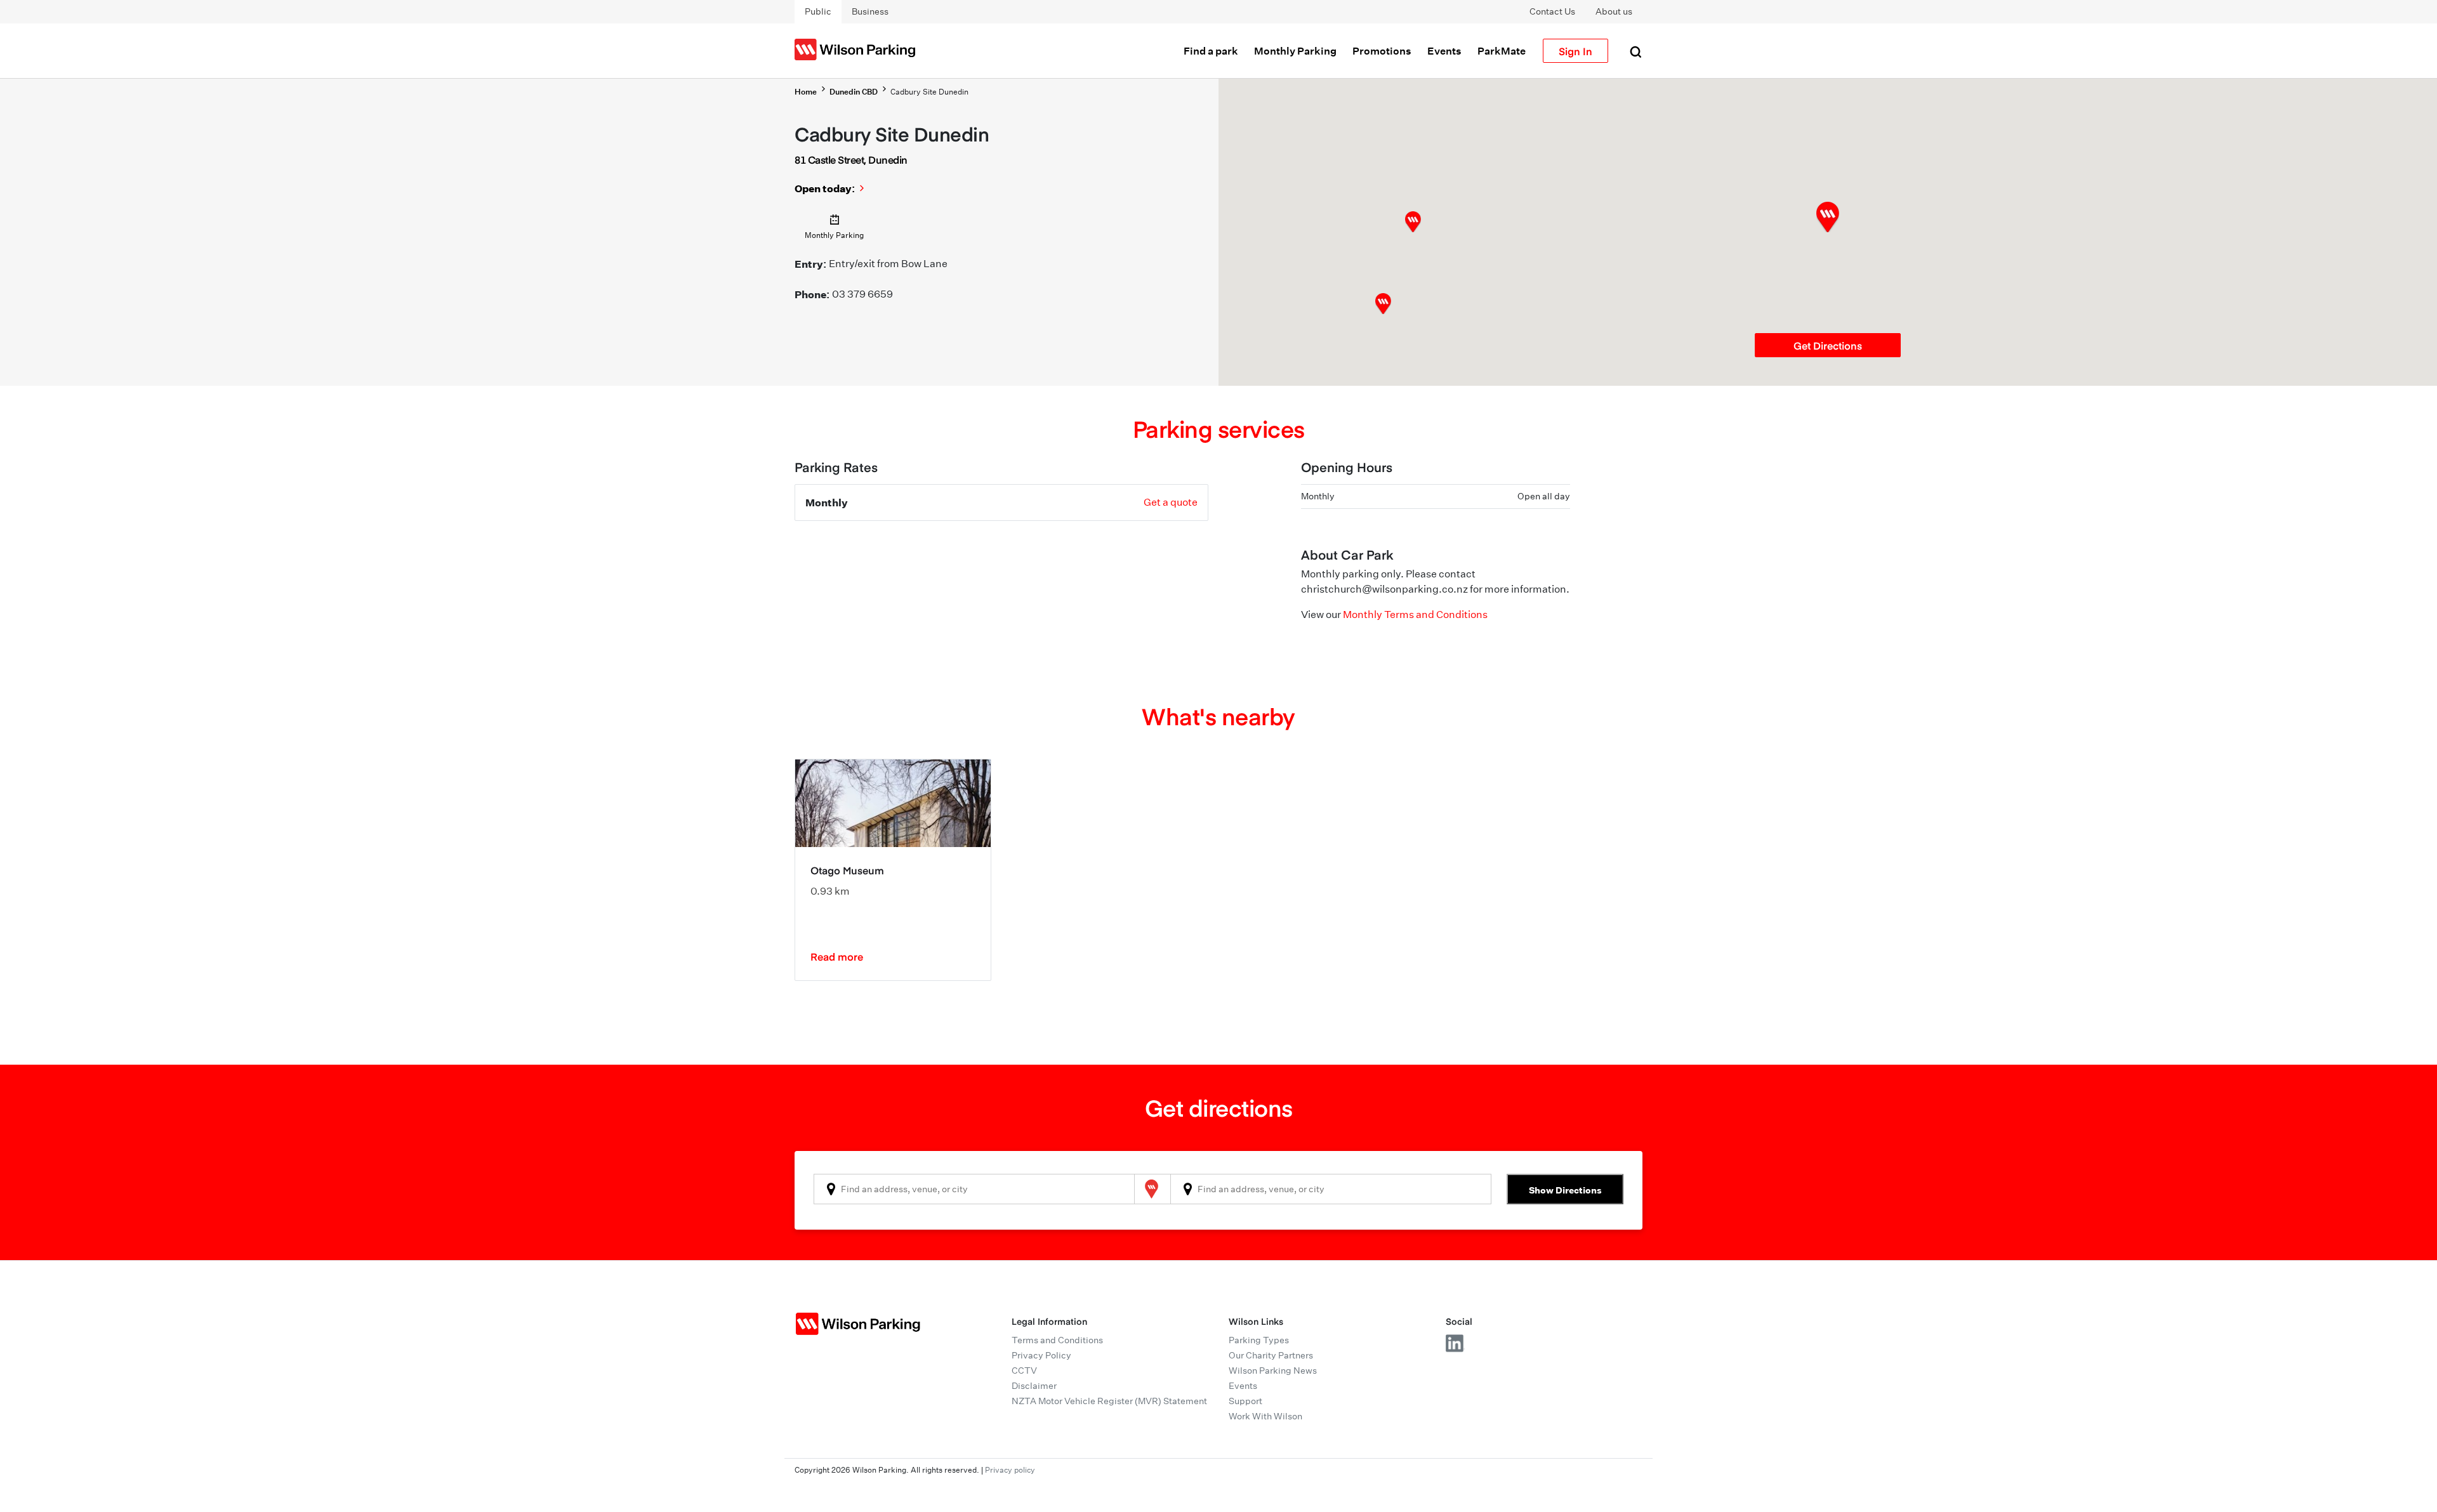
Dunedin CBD (854, 92)
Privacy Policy (1041, 1355)
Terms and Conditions (1057, 1340)
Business (870, 11)
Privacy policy (1010, 1470)
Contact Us (1552, 11)
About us (1614, 11)
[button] (1413, 222)
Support (1245, 1401)
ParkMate (1502, 51)
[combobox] (974, 1189)
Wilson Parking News (1273, 1371)
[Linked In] (1455, 1343)
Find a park (1211, 51)
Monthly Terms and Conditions (1415, 615)
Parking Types (1259, 1340)
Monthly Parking (1295, 51)
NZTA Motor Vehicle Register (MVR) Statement (1109, 1401)
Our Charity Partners (1271, 1355)
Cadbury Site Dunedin (929, 92)
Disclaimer (1034, 1386)
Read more (837, 956)
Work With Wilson (1265, 1416)
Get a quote (1171, 502)
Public (818, 11)
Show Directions (1565, 1190)
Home (806, 92)
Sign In (1575, 51)
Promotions (1382, 51)
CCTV (1024, 1371)
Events (1444, 51)
